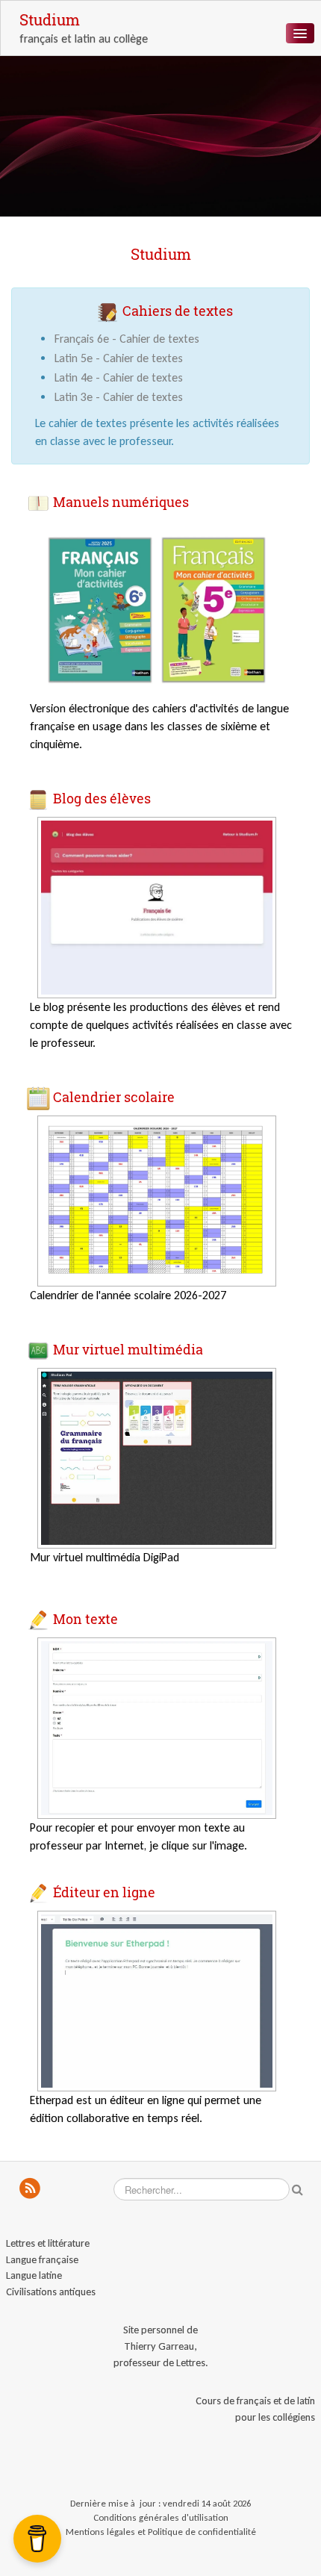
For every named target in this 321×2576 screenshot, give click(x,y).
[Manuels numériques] (157, 609)
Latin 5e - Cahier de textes (119, 358)
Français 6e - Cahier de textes (127, 339)
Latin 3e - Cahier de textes (119, 397)
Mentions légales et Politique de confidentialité (161, 2532)
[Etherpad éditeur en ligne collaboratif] (157, 2000)
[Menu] (300, 33)
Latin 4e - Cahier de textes (119, 377)
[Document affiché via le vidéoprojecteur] (157, 1457)
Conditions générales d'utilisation (161, 2517)
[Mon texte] (157, 1727)
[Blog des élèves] (157, 906)
